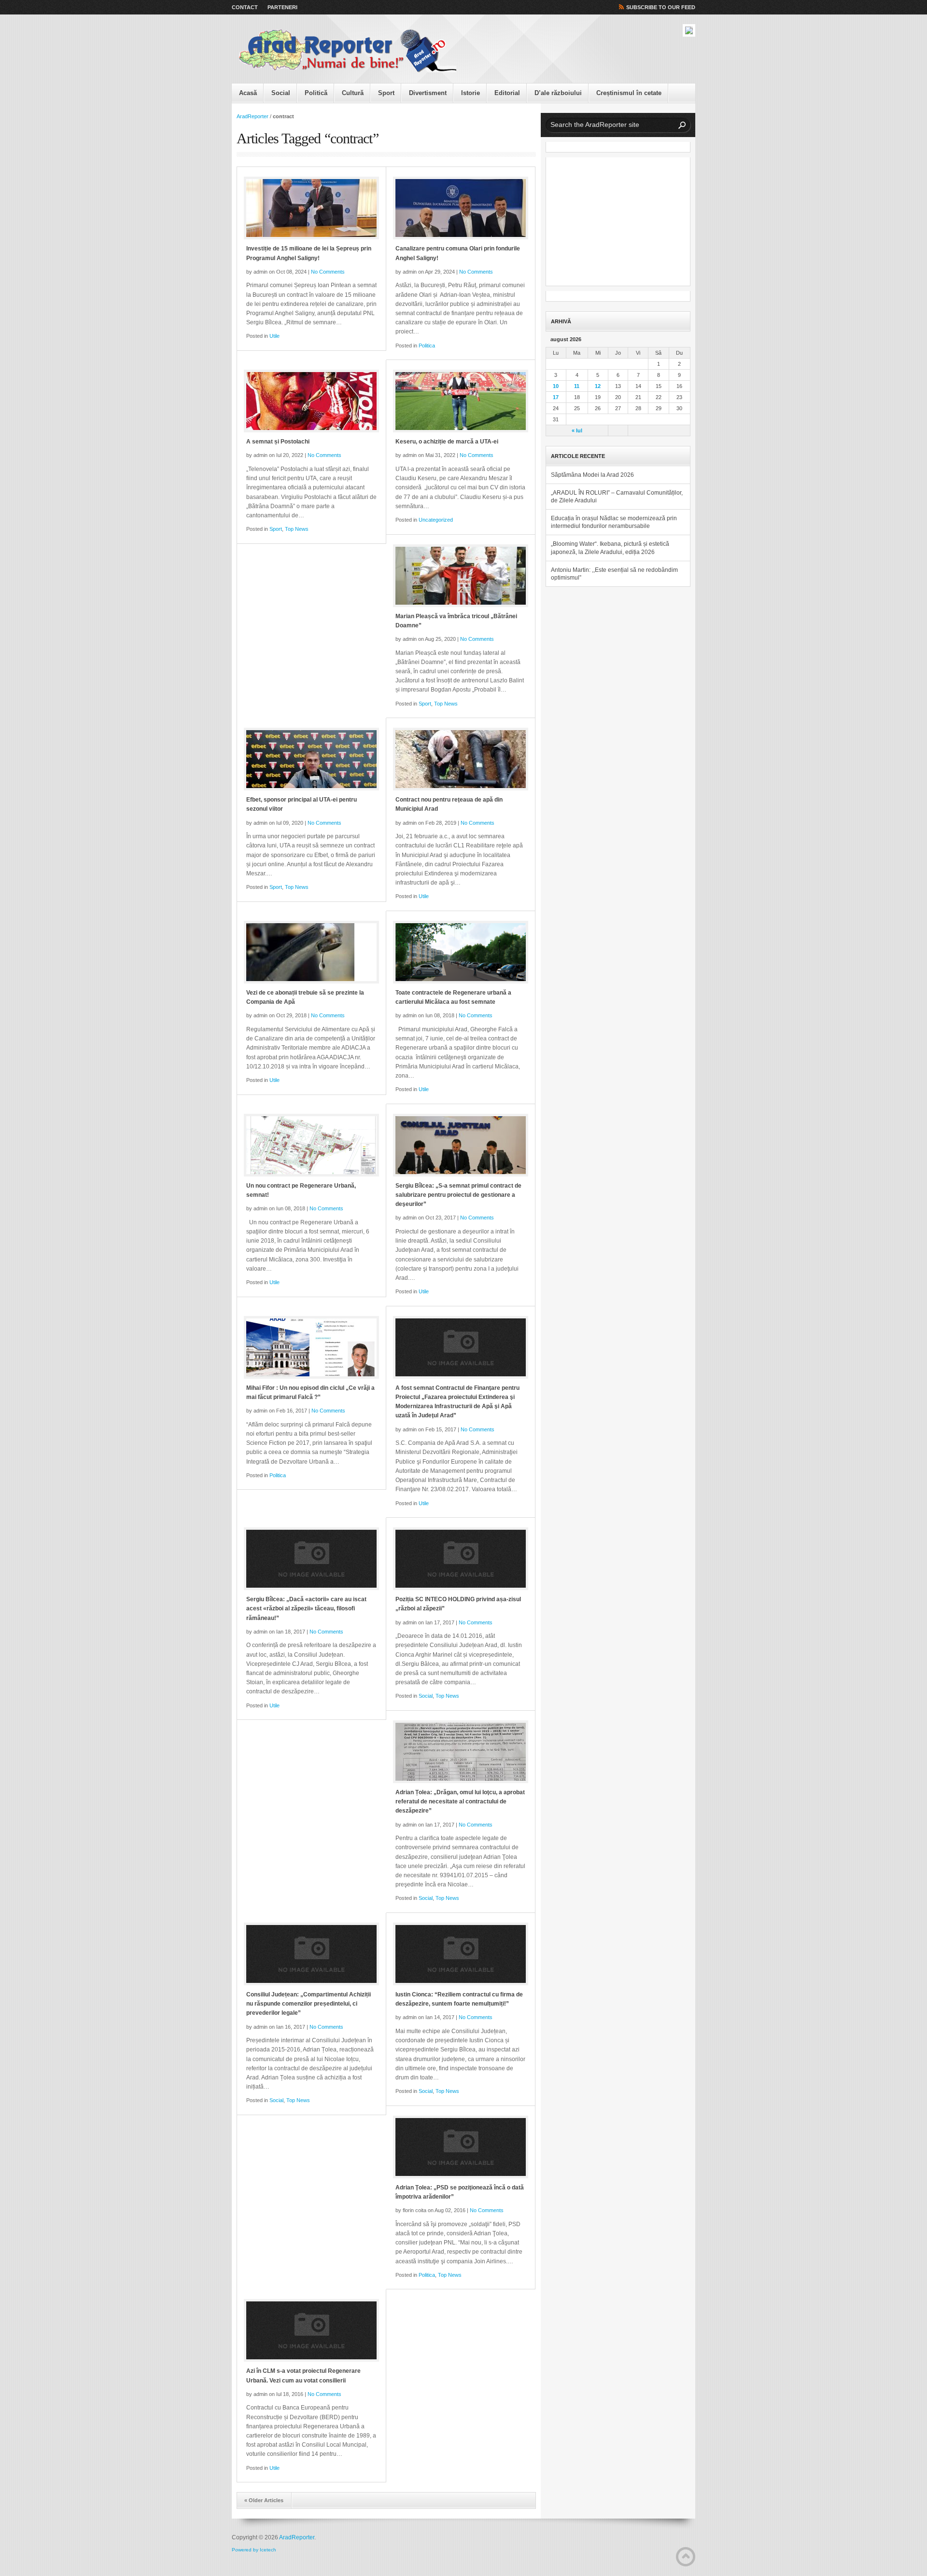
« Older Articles (264, 2500)
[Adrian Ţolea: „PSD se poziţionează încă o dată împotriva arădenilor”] (461, 2147)
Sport (386, 93)
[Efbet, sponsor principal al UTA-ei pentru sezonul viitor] (311, 759)
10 (556, 386)
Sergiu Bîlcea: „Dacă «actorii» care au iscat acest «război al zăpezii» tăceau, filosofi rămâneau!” (306, 1608)
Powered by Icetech (254, 2550)
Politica (427, 346)
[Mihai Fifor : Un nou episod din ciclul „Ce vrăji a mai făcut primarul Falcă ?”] (311, 1347)
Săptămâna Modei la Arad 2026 (592, 475)
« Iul (577, 430)
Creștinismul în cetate (629, 93)
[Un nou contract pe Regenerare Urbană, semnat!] (311, 1145)
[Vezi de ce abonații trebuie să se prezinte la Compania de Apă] (311, 952)
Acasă (248, 93)
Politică (316, 93)
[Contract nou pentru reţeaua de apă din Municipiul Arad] (461, 759)
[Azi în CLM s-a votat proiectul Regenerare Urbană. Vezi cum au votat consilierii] (311, 2330)
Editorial (507, 93)
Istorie (471, 93)
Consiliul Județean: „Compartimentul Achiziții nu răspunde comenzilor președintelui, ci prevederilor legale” (309, 2004)
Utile (274, 336)
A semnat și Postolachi (278, 442)
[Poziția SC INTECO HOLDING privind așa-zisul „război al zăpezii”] (461, 1559)
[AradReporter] (348, 51)
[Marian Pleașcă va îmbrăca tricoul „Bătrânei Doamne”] (461, 576)
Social (281, 93)
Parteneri (282, 7)
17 (556, 397)
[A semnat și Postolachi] (311, 401)
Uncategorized (436, 520)
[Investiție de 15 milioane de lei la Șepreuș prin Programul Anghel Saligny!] (311, 208)
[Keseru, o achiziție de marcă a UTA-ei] (461, 401)
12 (598, 386)
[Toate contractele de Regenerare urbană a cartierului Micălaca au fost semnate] (461, 952)
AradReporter (253, 116)
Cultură (353, 93)
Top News (297, 529)
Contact (245, 7)
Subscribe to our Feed (661, 7)
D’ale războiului (558, 93)
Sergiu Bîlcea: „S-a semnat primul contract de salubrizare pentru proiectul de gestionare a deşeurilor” (458, 1195)
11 (577, 386)
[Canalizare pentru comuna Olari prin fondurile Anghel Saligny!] (461, 208)
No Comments (328, 272)
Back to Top (686, 2557)
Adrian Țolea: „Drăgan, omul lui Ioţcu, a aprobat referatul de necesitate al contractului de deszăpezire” (460, 1801)
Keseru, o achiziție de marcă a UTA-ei (447, 442)
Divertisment (428, 93)
